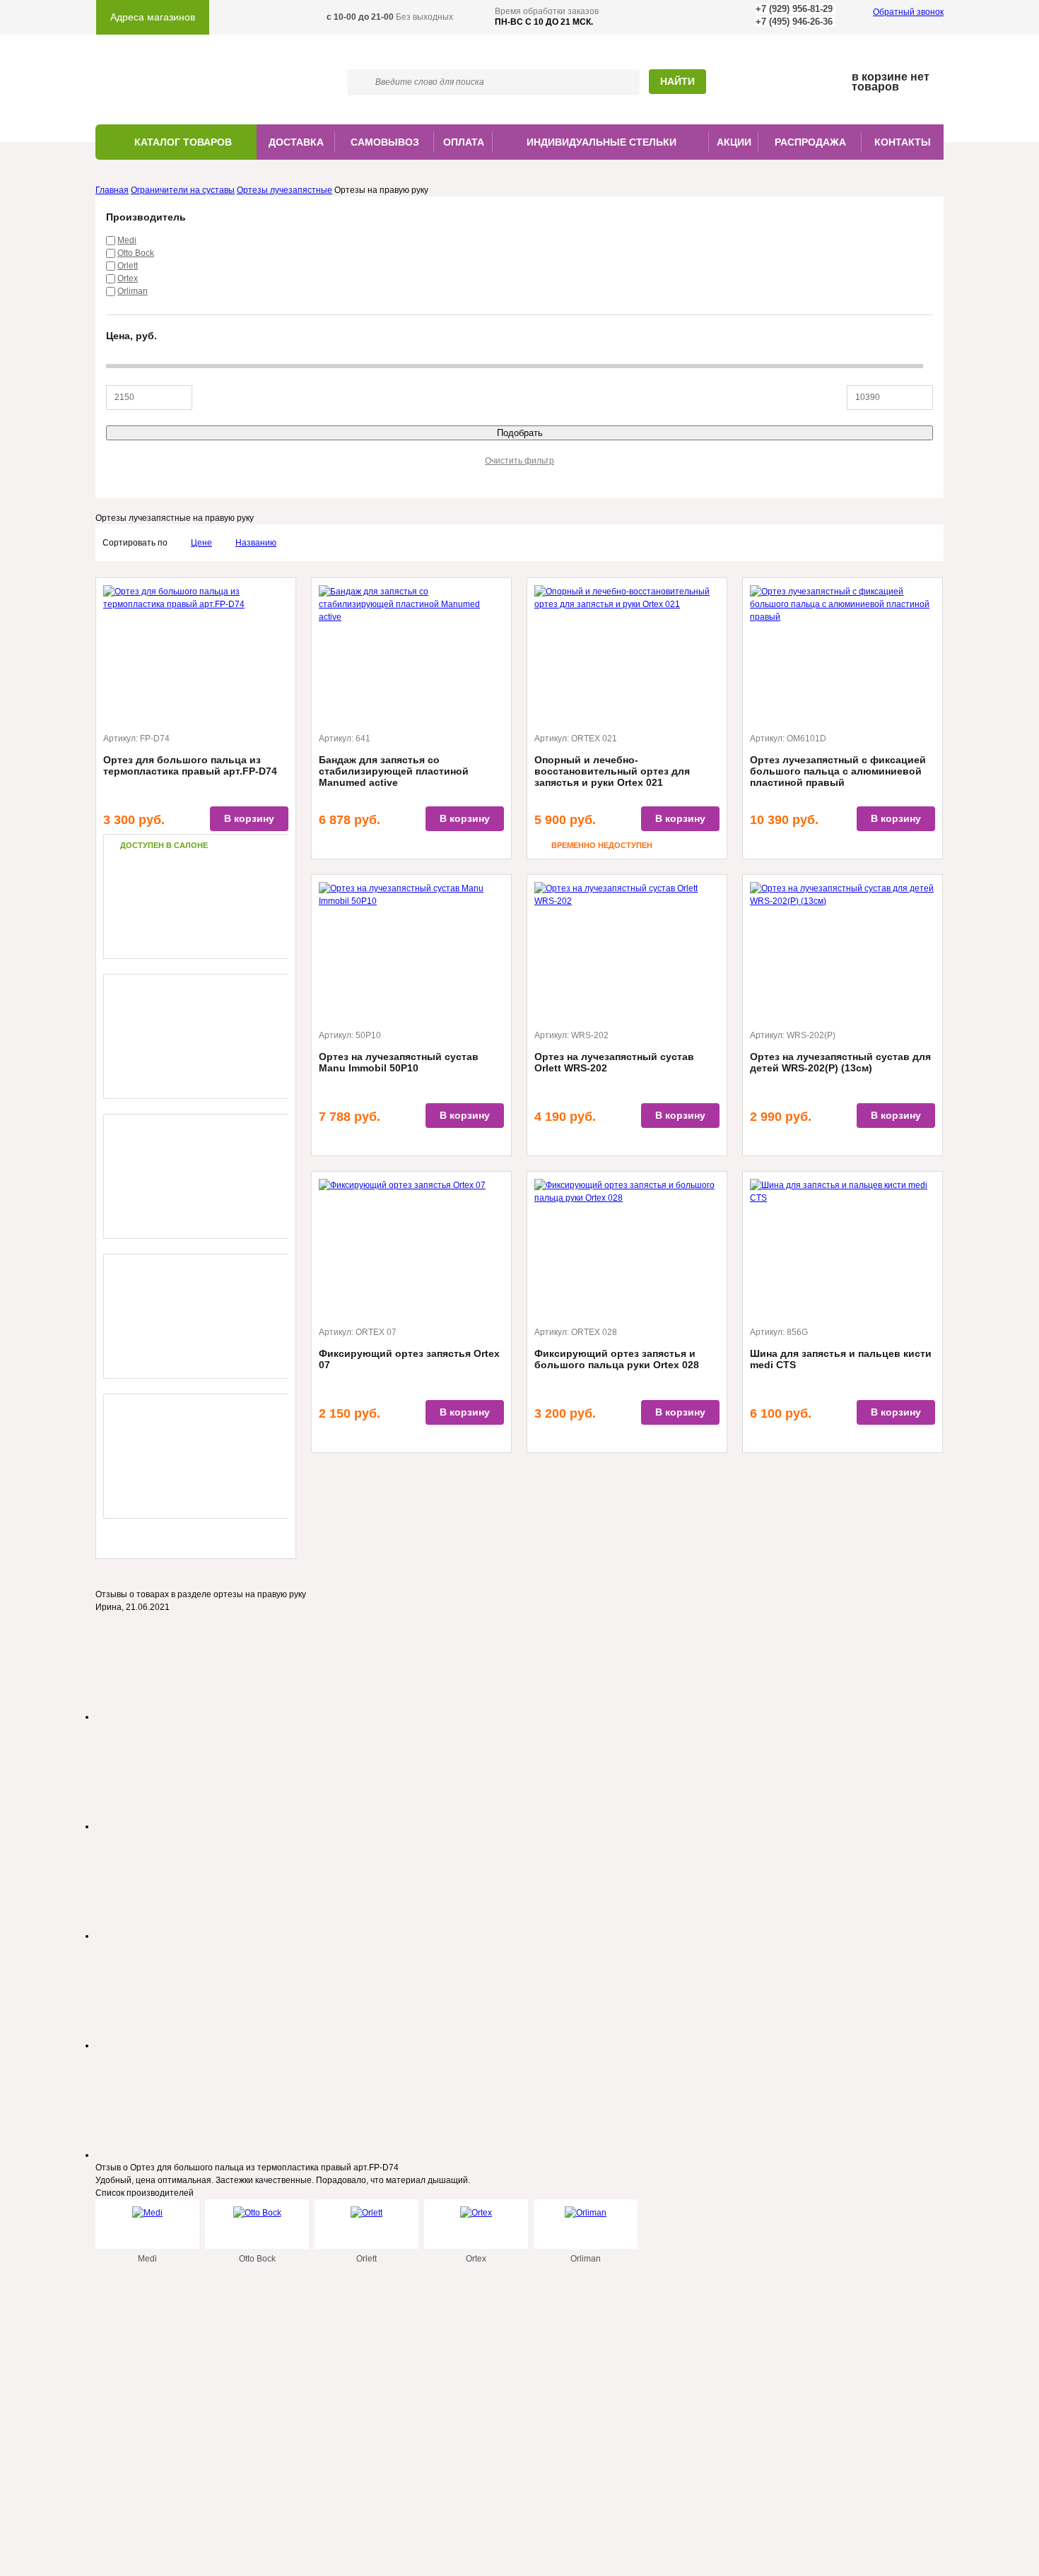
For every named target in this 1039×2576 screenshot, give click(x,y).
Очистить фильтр (519, 461)
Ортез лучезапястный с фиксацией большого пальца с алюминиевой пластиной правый (838, 771)
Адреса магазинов (153, 17)
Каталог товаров (183, 142)
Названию (256, 543)
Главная (112, 190)
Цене (201, 543)
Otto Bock (136, 253)
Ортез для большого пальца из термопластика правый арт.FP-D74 (190, 765)
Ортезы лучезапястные (284, 190)
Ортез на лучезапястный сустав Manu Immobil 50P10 (399, 1062)
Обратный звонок (908, 12)
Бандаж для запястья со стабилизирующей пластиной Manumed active (394, 771)
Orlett (128, 266)
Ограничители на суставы (183, 190)
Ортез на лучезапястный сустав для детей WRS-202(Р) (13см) (840, 1062)
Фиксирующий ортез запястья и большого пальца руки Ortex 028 (617, 1359)
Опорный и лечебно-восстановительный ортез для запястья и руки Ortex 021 (612, 771)
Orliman (133, 291)
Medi (127, 240)
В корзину (249, 818)
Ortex (128, 278)
